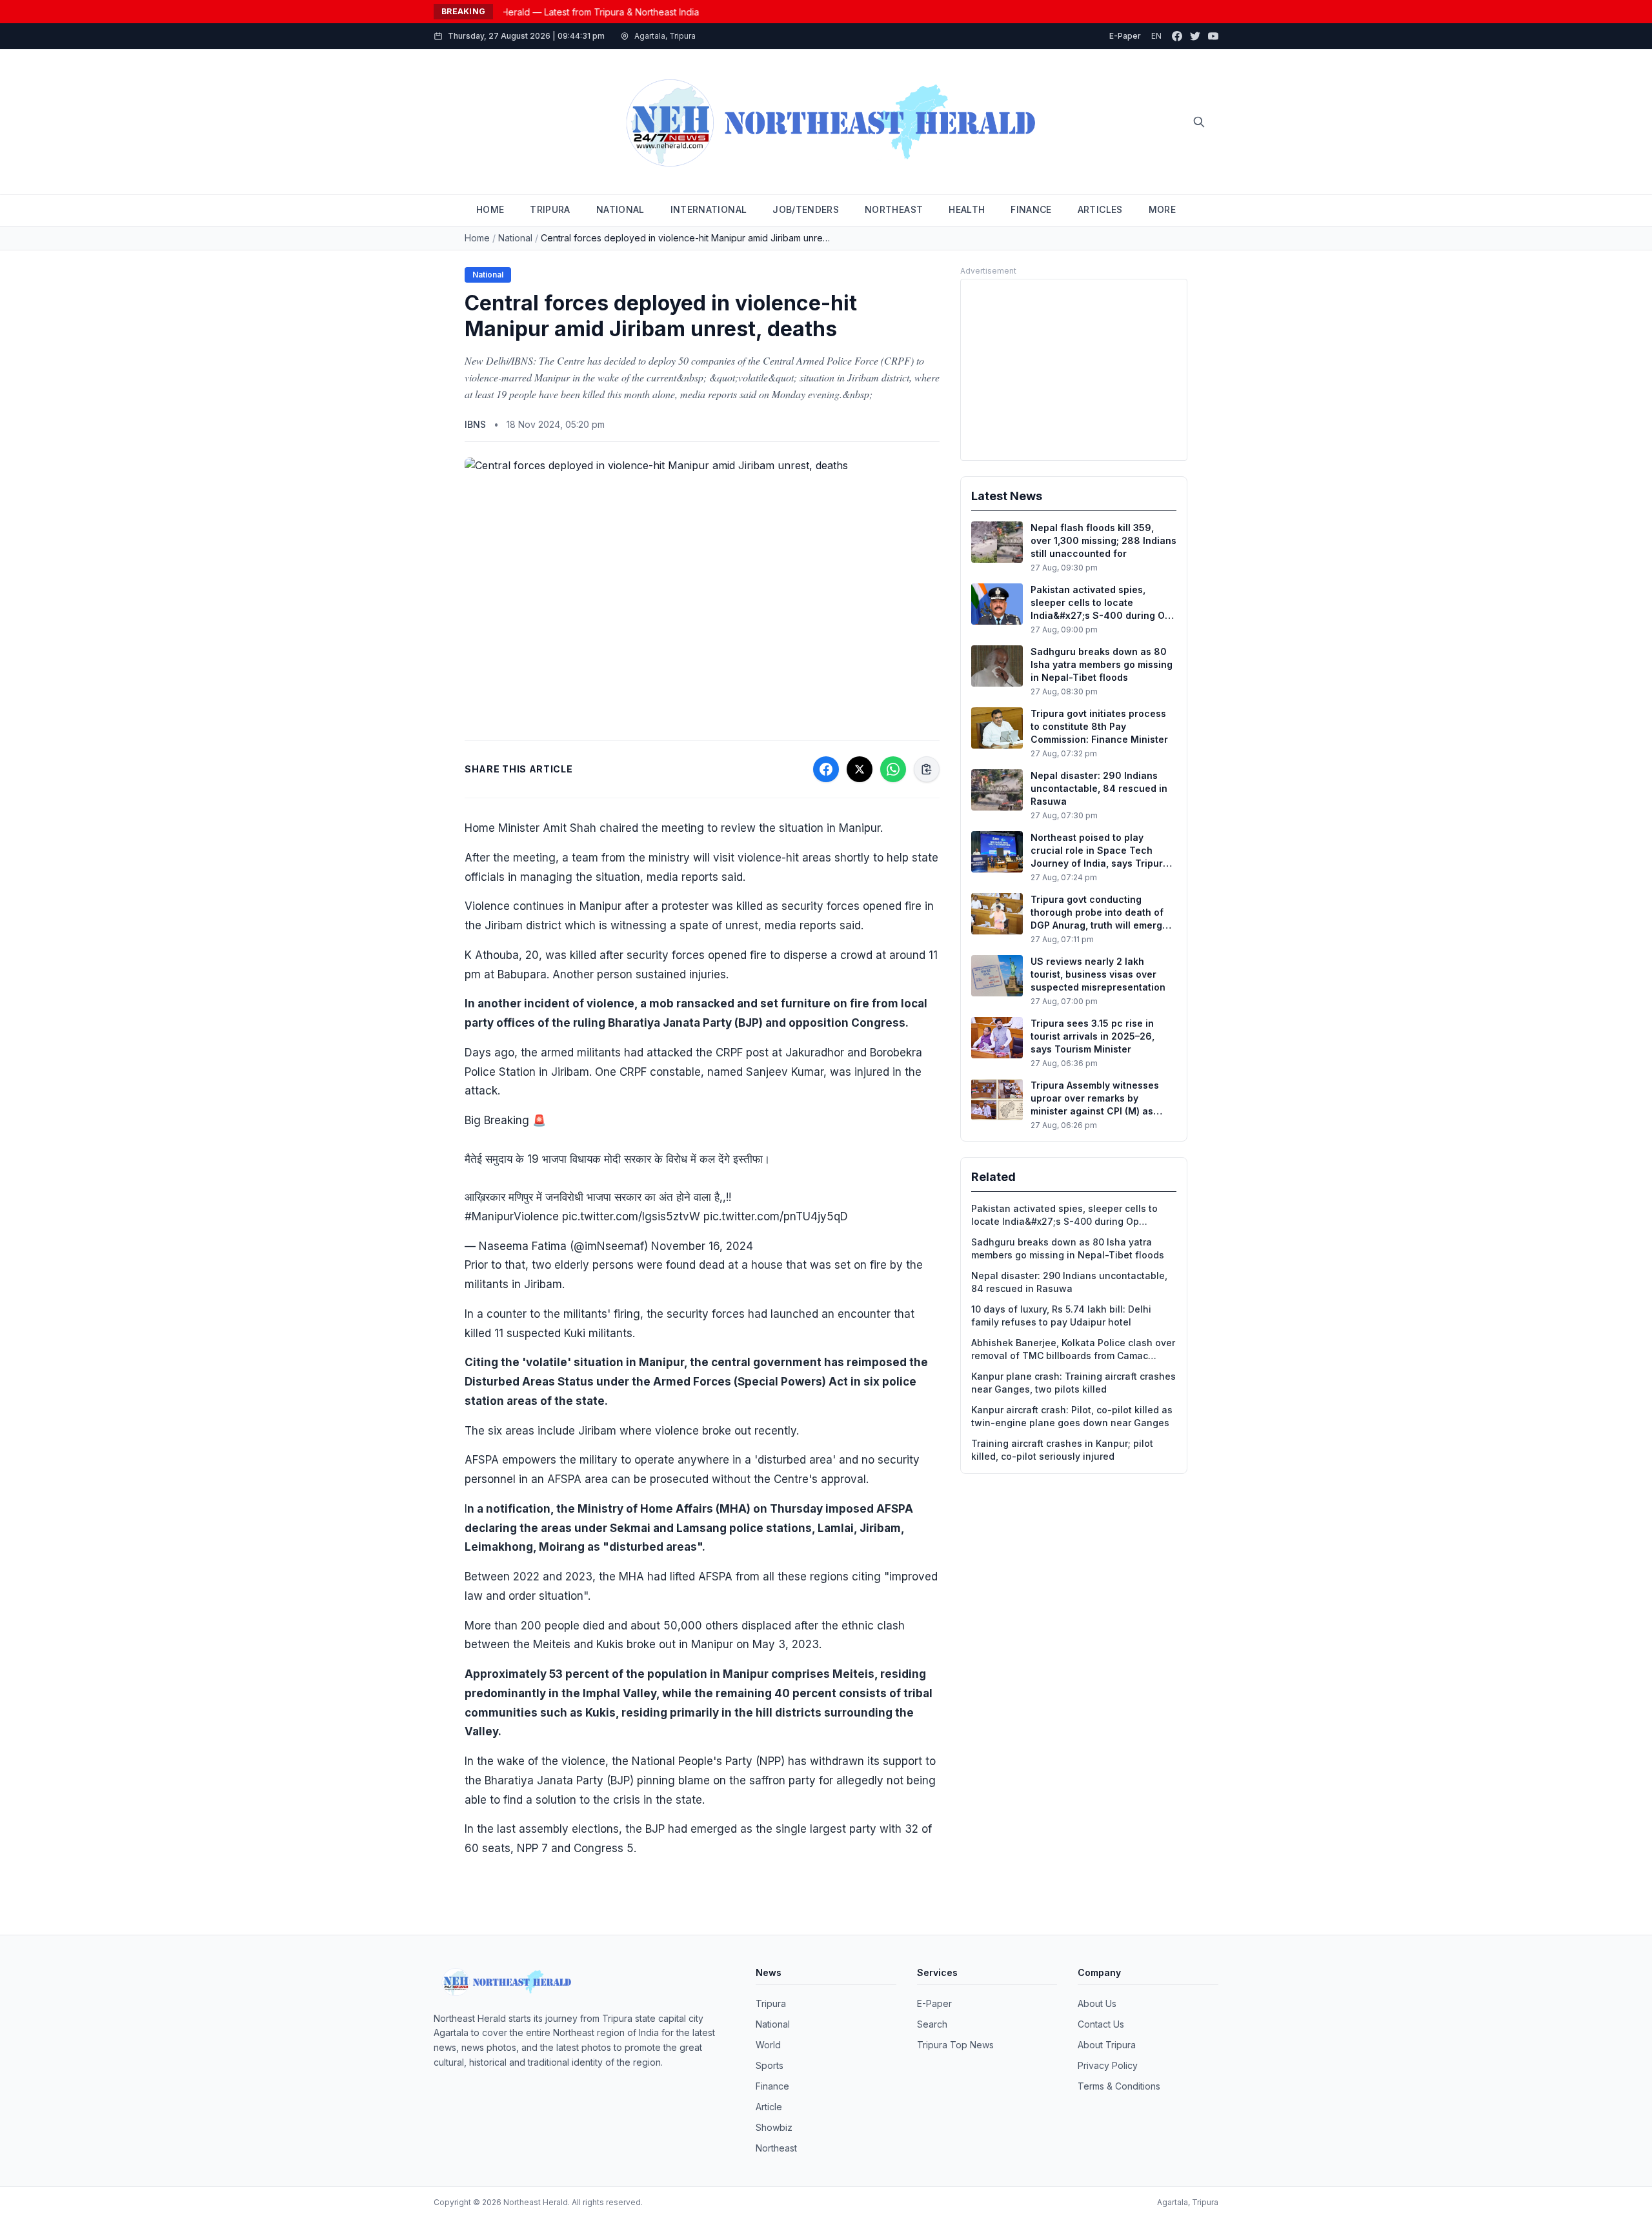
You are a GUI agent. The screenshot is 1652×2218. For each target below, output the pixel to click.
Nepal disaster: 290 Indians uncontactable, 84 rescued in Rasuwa (1069, 1282)
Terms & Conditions (1119, 2086)
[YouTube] (1213, 36)
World (768, 2045)
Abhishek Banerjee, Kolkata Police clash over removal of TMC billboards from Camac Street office (1073, 1350)
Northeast (776, 2148)
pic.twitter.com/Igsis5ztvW (631, 1216)
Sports (770, 2065)
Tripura (771, 2003)
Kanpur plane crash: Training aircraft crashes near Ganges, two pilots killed (1073, 1383)
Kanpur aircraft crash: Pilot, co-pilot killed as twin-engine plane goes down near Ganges (1072, 1416)
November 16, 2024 (702, 1246)
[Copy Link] (927, 769)
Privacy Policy (1108, 2065)
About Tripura (1107, 2045)
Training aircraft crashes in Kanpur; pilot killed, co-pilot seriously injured (1062, 1450)
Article (769, 2107)
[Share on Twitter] (860, 769)
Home (477, 238)
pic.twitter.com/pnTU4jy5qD (776, 1216)
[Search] (1199, 122)
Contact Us (1101, 2024)
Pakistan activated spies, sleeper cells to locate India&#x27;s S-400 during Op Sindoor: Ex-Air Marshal (1064, 1215)
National (515, 238)
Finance (772, 2086)
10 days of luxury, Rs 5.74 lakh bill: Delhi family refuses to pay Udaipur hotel (1061, 1316)
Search (932, 2024)
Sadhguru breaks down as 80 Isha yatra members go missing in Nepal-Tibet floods (1068, 1248)
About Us (1097, 2003)
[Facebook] (1177, 36)
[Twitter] (1195, 36)
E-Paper (1125, 36)
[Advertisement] (1074, 370)
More (1162, 209)
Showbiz (774, 2127)
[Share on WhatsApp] (893, 769)
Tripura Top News (955, 2045)
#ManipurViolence (512, 1216)
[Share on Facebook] (826, 769)
